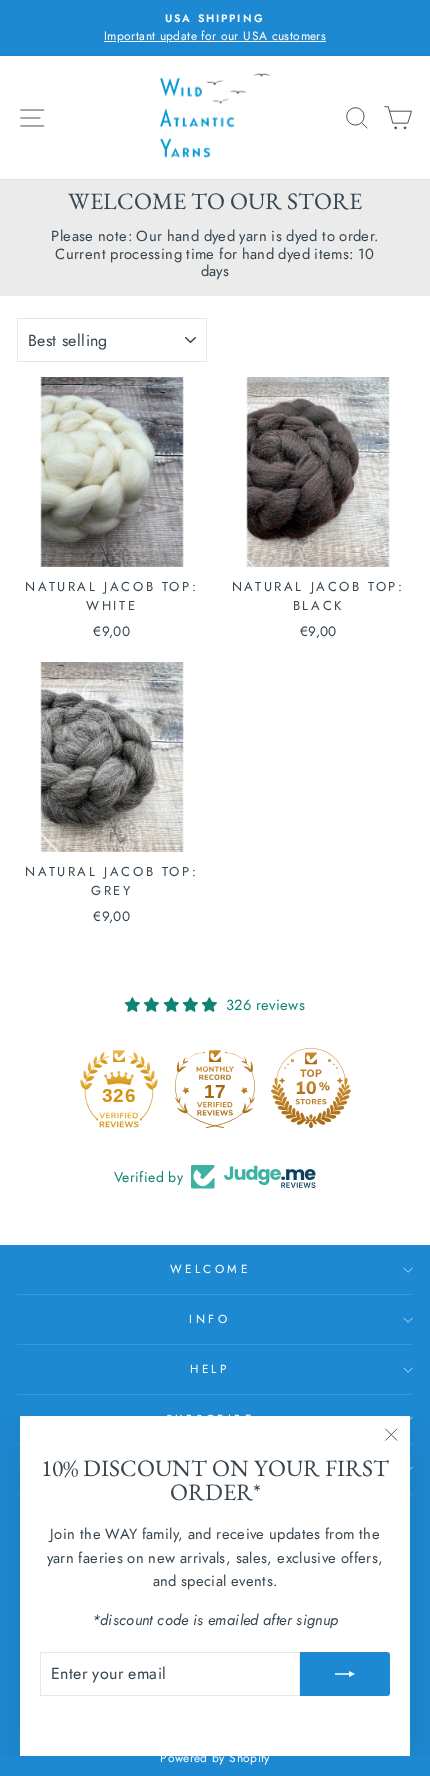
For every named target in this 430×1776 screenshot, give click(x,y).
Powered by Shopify (215, 1758)
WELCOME (210, 1268)
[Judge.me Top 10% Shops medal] (311, 1088)
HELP (209, 1368)
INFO (209, 1318)
